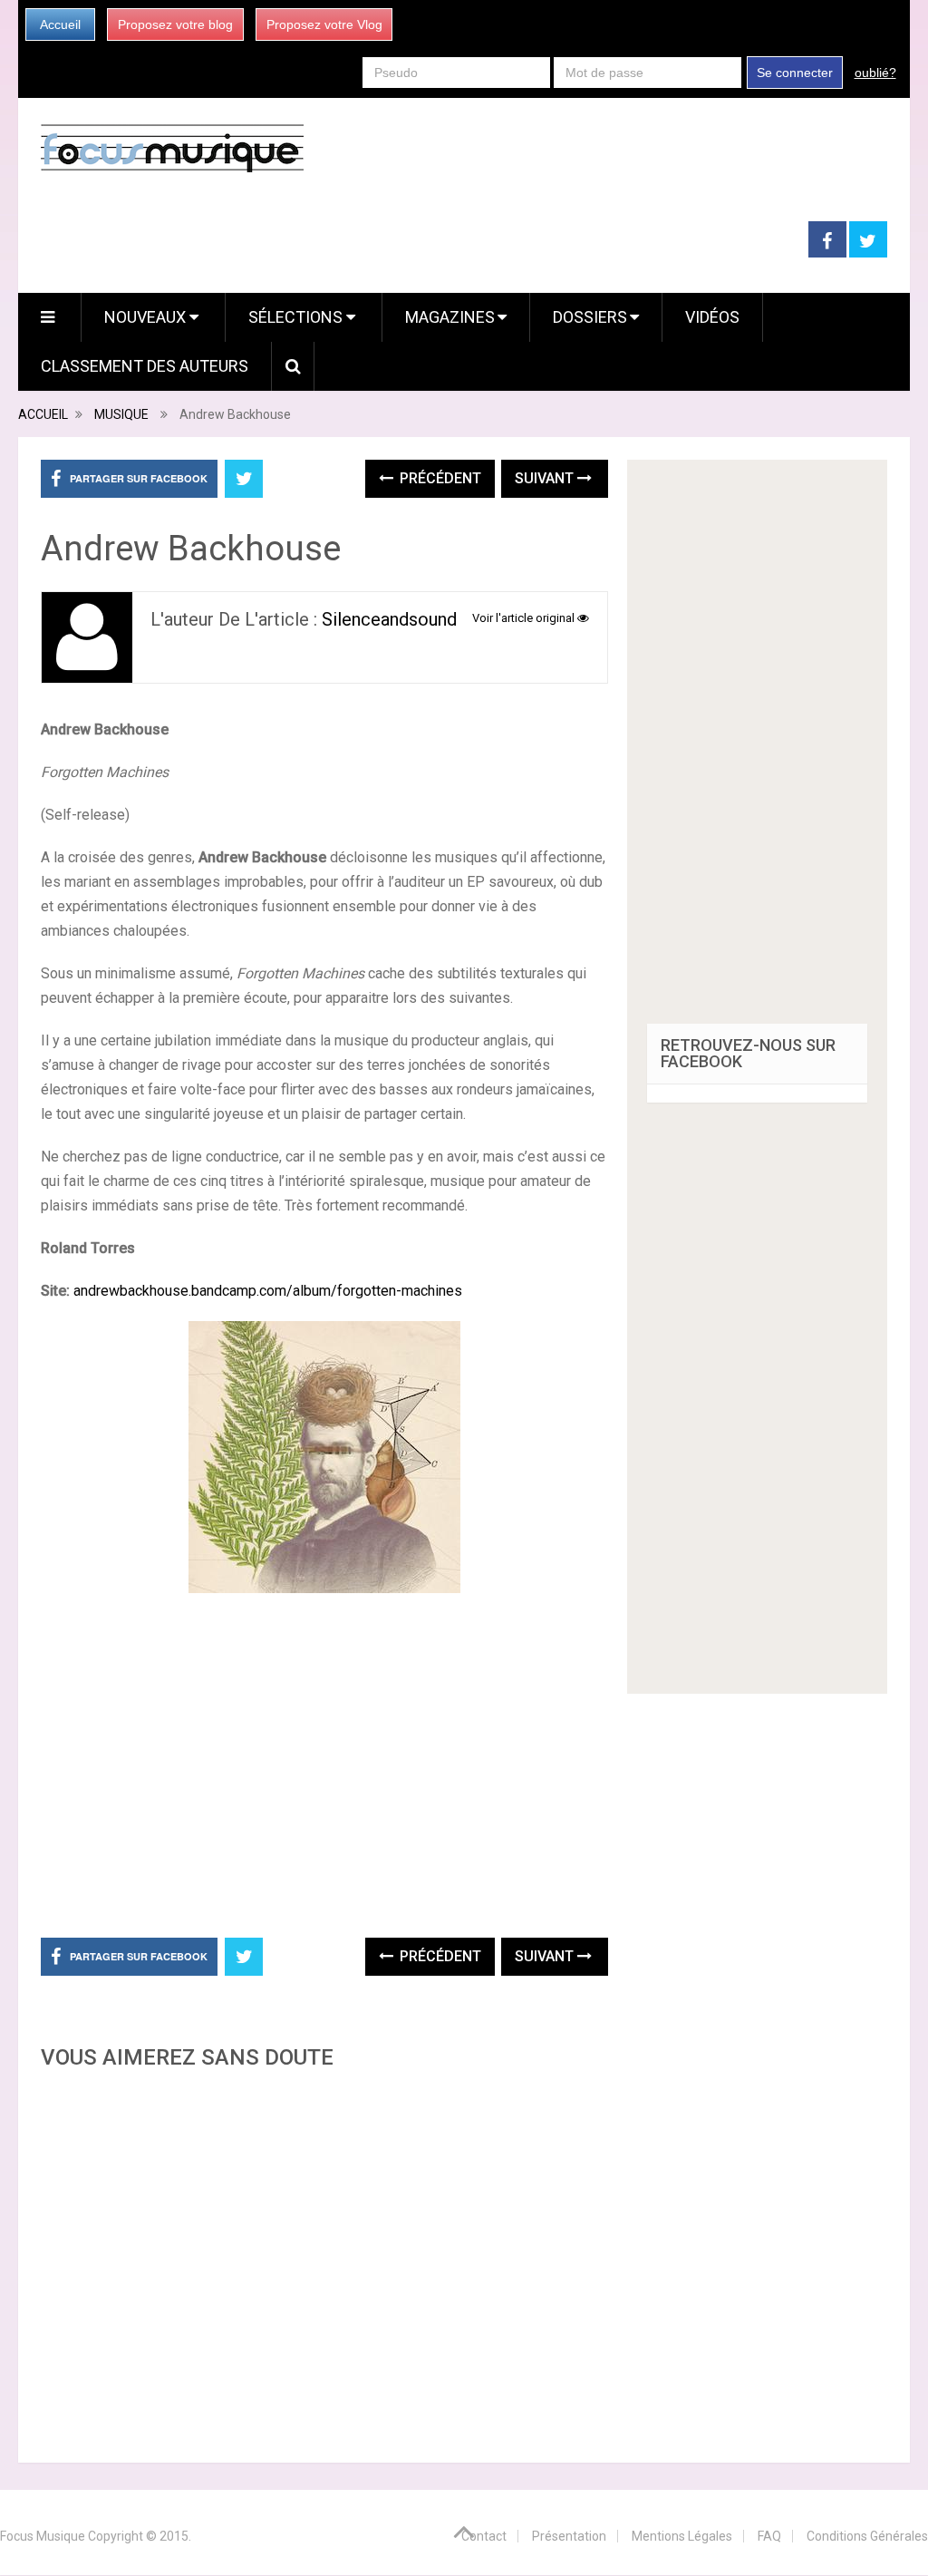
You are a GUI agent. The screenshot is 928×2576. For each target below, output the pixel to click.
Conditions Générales (867, 2536)
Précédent (439, 478)
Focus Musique (43, 2536)
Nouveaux (147, 317)
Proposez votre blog (175, 24)
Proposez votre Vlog (324, 24)
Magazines (450, 317)
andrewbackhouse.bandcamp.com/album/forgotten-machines (268, 1291)
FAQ (769, 2536)
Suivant (546, 478)
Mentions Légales (682, 2536)
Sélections (297, 317)
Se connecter (795, 73)
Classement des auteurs (145, 366)
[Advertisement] (324, 2261)
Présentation (569, 2536)
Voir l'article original (525, 618)
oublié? (875, 73)
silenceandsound (389, 619)
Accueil (60, 24)
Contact (484, 2536)
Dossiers (590, 317)
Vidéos (712, 317)
